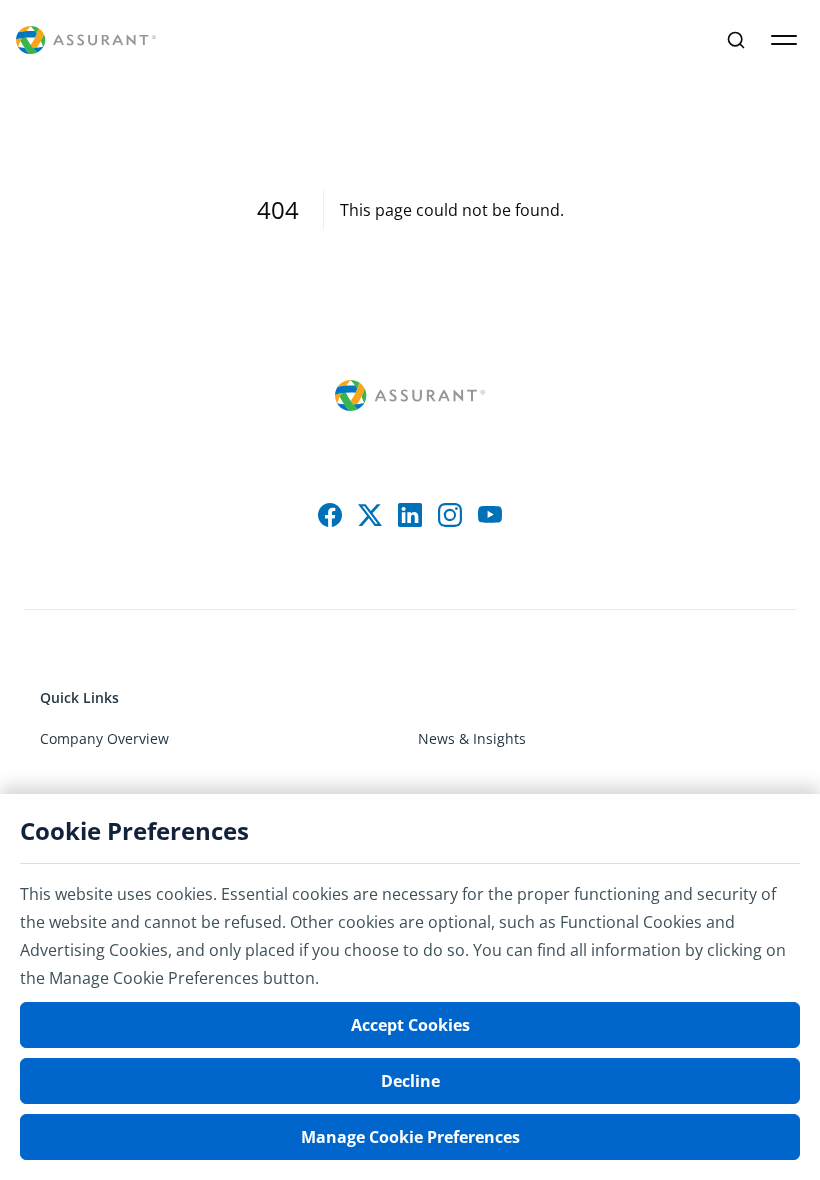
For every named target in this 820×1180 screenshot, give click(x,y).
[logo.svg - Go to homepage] (86, 40)
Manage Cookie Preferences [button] (410, 1137)
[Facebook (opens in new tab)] (330, 515)
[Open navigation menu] (784, 40)
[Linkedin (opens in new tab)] (410, 515)
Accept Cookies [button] (410, 1025)
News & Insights (472, 738)
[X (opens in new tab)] (370, 515)
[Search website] (736, 40)
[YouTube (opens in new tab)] (490, 515)
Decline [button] (410, 1081)
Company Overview (104, 738)
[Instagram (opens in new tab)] (450, 515)
